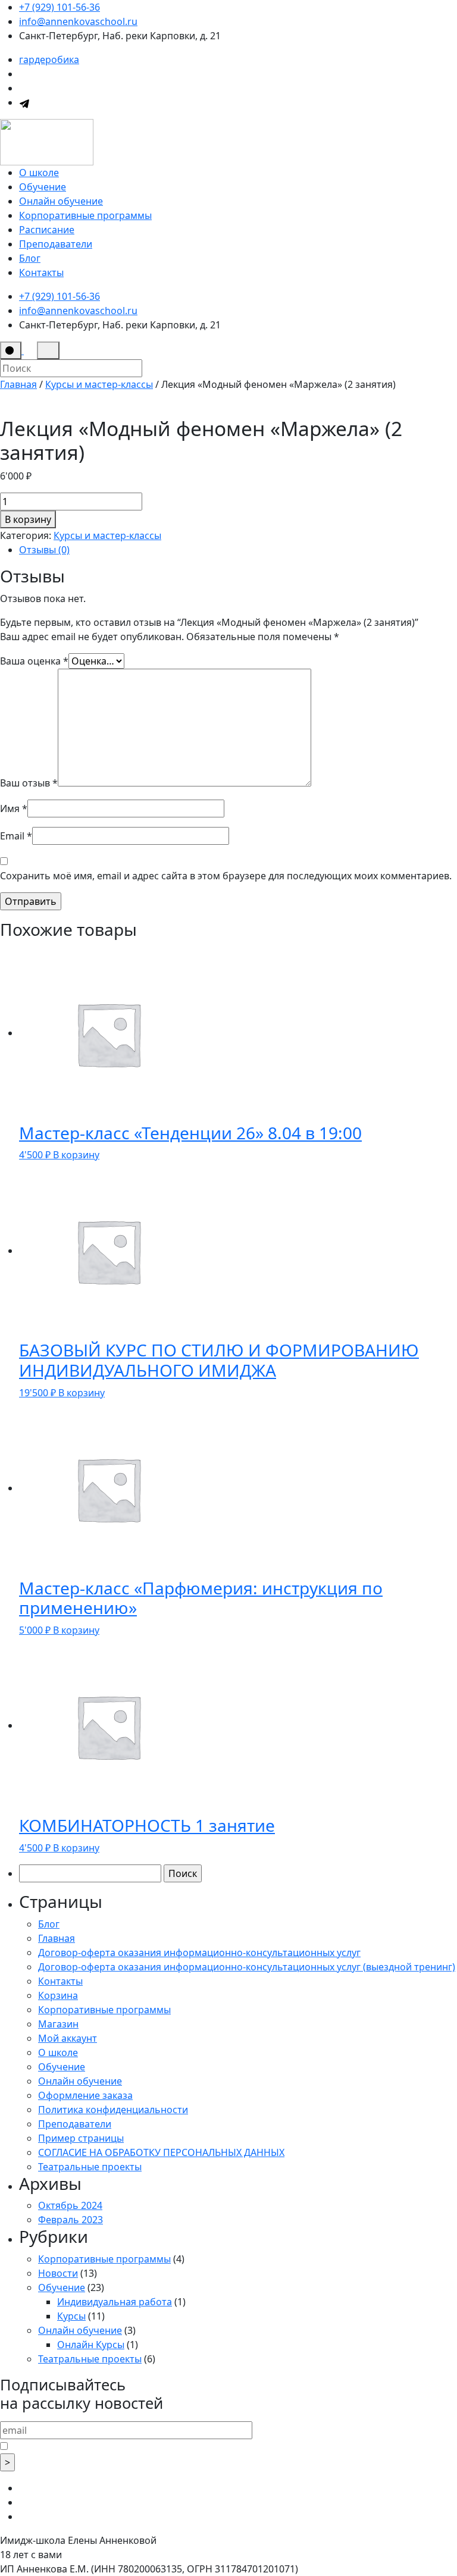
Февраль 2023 (71, 2220)
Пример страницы (81, 2138)
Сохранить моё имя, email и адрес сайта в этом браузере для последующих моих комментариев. (226, 876)
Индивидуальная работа (115, 2302)
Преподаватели (56, 244)
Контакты (41, 272)
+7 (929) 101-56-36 (60, 7)
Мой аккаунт (68, 2038)
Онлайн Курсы (91, 2345)
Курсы (71, 2316)
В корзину (28, 519)
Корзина (58, 1995)
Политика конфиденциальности (113, 2110)
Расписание (47, 230)
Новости (58, 2273)
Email (16, 836)
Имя (14, 808)
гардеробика (49, 59)
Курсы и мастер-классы (99, 384)
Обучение (43, 187)
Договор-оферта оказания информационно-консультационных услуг (199, 1953)
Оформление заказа (85, 2095)
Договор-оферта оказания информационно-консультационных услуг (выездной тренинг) (247, 1967)
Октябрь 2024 (70, 2205)
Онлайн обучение (61, 201)
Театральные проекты (90, 2167)
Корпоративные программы (85, 215)
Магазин (58, 2024)
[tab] (238, 550)
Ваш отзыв (29, 783)
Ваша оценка (34, 661)
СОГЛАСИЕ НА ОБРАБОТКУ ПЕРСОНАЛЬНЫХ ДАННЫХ (161, 2152)
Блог (30, 258)
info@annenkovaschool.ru (78, 21)
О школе (39, 173)
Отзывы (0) (44, 550)
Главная (18, 384)
